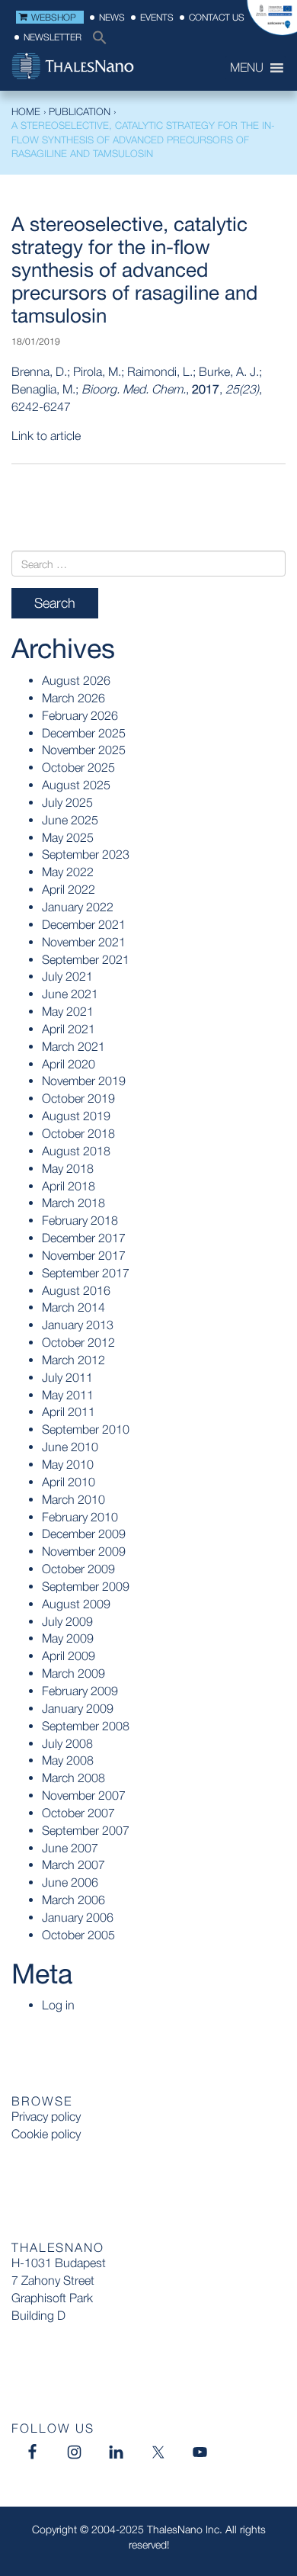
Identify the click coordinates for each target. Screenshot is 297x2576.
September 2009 (86, 1586)
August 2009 (76, 1604)
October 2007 (78, 1813)
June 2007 (70, 1848)
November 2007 (84, 1795)
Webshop (54, 17)
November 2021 (84, 942)
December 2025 (84, 733)
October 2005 (78, 1935)
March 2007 (73, 1865)
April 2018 (69, 1186)
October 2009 (78, 1569)
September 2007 (86, 1830)
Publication (80, 111)
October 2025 (78, 767)
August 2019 (76, 1116)
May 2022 (68, 872)
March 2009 (73, 1673)
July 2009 (67, 1621)
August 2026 (76, 680)
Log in (58, 2005)
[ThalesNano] (99, 68)
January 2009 (78, 1708)
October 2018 (78, 1133)
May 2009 (68, 1638)
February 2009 (80, 1691)
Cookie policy (46, 2134)
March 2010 (73, 1499)
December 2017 (84, 1238)
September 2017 (86, 1273)
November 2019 (84, 1081)
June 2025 (70, 820)
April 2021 (69, 1029)
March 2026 (73, 698)
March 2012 (73, 1360)
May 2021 (68, 1011)
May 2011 (68, 1395)
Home (26, 111)
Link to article (46, 435)
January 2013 (78, 1325)
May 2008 (68, 1760)
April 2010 (69, 1482)
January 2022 (78, 907)
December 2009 (84, 1534)
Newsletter (53, 37)
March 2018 (73, 1203)
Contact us (217, 17)
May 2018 (68, 1168)
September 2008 (86, 1726)
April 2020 (69, 1064)
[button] (96, 42)
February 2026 (80, 715)
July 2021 (67, 976)
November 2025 (84, 750)
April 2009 (69, 1656)
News (112, 17)
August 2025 (76, 785)
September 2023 (86, 854)
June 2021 (70, 994)
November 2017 (84, 1255)
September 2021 (86, 959)
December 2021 (84, 924)
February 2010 (80, 1517)
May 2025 (68, 837)
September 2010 (86, 1429)
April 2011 (69, 1412)
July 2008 (67, 1743)
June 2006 (70, 1882)
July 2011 (67, 1377)
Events (157, 17)
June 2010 (70, 1447)
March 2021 (73, 1046)
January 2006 (78, 1917)
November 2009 (84, 1551)
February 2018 (80, 1220)
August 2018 (76, 1151)
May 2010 (68, 1464)
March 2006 (73, 1900)
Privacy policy (46, 2116)
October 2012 (78, 1342)
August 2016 (76, 1290)
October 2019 (78, 1098)
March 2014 (73, 1307)
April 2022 (69, 889)
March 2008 (73, 1778)
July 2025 (67, 802)
